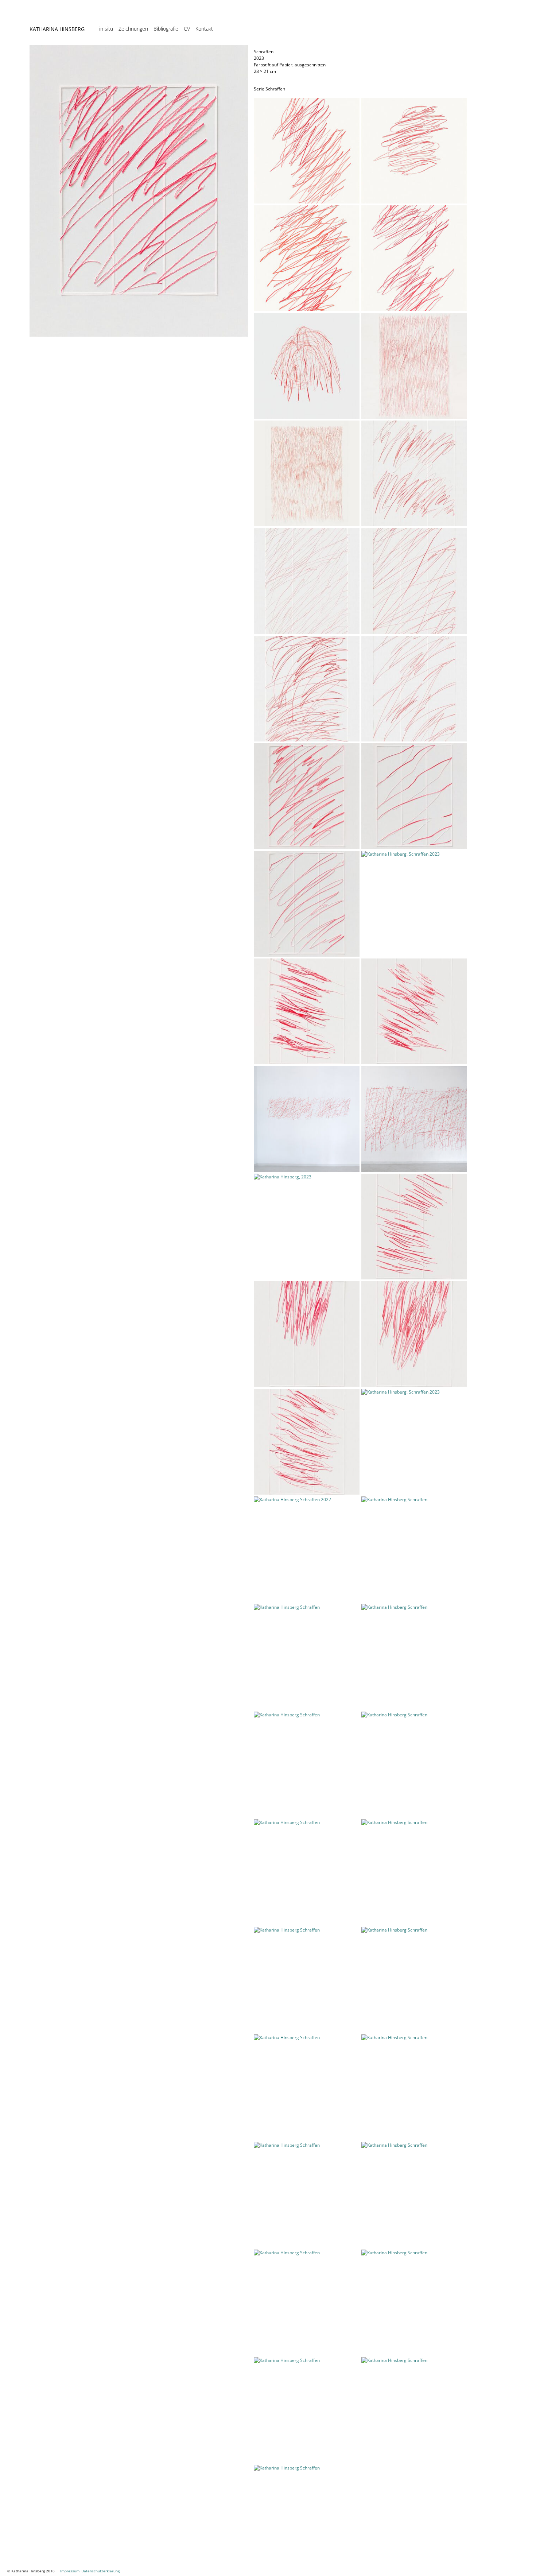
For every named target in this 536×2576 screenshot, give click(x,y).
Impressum (70, 2571)
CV (187, 29)
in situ (106, 29)
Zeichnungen (133, 29)
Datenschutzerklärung (100, 2571)
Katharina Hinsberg (57, 29)
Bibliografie (166, 29)
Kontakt (204, 29)
